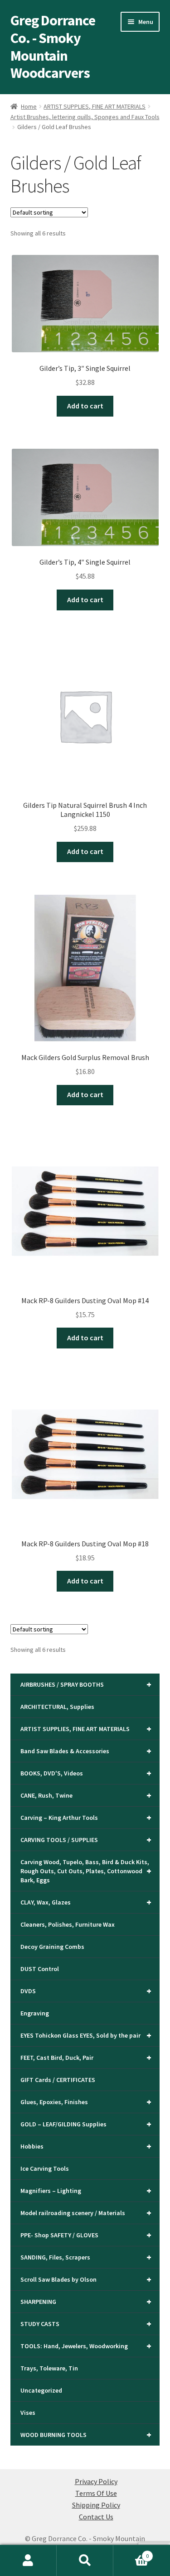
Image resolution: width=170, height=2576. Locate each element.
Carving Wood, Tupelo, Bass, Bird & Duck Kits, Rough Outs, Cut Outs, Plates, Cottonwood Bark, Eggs (86, 1871)
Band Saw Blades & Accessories (86, 1751)
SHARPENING (86, 2301)
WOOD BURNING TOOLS (86, 2434)
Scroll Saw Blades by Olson (86, 2279)
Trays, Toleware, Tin (49, 2368)
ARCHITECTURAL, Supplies (57, 1707)
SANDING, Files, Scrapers (86, 2257)
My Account (28, 2561)
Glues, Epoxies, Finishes (86, 2102)
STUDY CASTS (86, 2324)
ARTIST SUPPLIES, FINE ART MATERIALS (95, 106)
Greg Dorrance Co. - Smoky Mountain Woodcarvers (53, 47)
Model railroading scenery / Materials (86, 2213)
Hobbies (86, 2146)
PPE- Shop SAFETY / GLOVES (86, 2235)
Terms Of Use (96, 2493)
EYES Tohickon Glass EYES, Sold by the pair (86, 2035)
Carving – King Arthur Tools (86, 1817)
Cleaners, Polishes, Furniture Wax (68, 1924)
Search (85, 2561)
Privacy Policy (96, 2481)
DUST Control (40, 1969)
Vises (28, 2413)
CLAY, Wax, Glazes (86, 1902)
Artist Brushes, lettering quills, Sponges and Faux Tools (85, 117)
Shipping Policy (96, 2505)
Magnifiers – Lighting (86, 2190)
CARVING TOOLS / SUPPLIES (86, 1840)
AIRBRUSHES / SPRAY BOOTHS (86, 1684)
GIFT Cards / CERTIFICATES (58, 2080)
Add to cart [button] (85, 406)
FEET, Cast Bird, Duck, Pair (86, 2057)
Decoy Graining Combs (52, 1947)
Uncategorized (41, 2390)
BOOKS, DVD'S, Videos (86, 1773)
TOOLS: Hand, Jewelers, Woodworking (86, 2346)
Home (29, 106)
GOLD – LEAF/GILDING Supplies (86, 2124)
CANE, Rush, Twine (86, 1795)
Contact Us (96, 2517)
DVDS (86, 1991)
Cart (131, 2553)
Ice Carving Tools (45, 2168)
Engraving (35, 2013)
